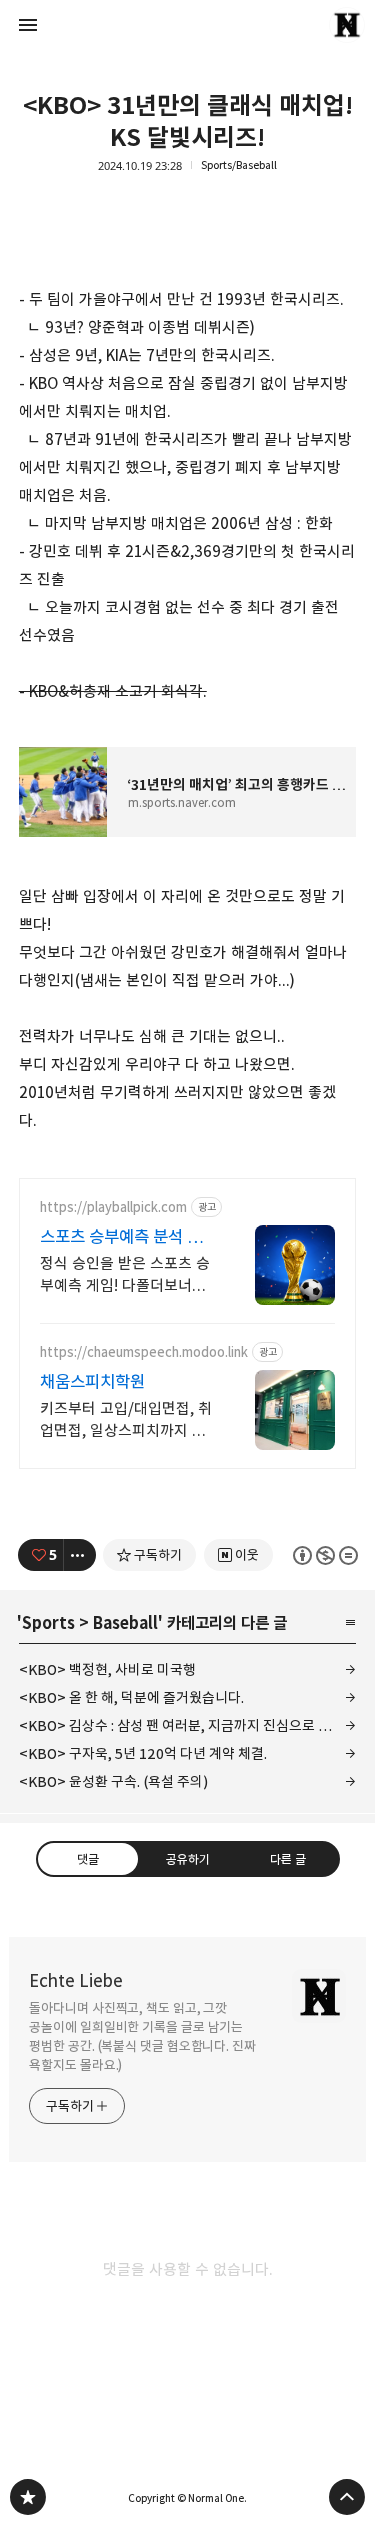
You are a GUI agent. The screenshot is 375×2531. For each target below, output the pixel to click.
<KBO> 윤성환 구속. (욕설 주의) (113, 1781)
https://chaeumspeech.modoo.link (144, 1352)
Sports (48, 1623)
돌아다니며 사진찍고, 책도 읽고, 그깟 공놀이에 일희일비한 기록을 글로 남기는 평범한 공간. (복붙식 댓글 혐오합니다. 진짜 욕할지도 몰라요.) (142, 2036)
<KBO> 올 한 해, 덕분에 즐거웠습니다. (131, 1697)
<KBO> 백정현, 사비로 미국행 (107, 1669)
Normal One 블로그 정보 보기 (347, 25)
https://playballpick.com (113, 1207)
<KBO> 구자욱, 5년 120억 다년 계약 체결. (143, 1753)
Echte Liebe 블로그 (28, 2497)
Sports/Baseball (239, 165)
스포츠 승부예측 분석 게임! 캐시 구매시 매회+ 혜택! (123, 1237)
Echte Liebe (76, 1981)
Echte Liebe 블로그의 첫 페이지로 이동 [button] (188, 25)
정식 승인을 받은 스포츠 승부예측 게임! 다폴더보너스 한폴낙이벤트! (125, 1275)
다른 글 (287, 1859)
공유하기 (187, 1859)
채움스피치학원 (92, 1382)
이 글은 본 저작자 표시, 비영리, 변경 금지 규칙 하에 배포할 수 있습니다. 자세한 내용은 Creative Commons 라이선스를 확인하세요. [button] (324, 1555)
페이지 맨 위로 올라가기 (347, 2497)
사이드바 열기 (28, 25)
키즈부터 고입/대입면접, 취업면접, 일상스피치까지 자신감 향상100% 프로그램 (126, 1420)
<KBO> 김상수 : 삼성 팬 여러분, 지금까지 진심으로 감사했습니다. (188, 1725)
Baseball (125, 1623)
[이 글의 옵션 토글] (80, 1555)
